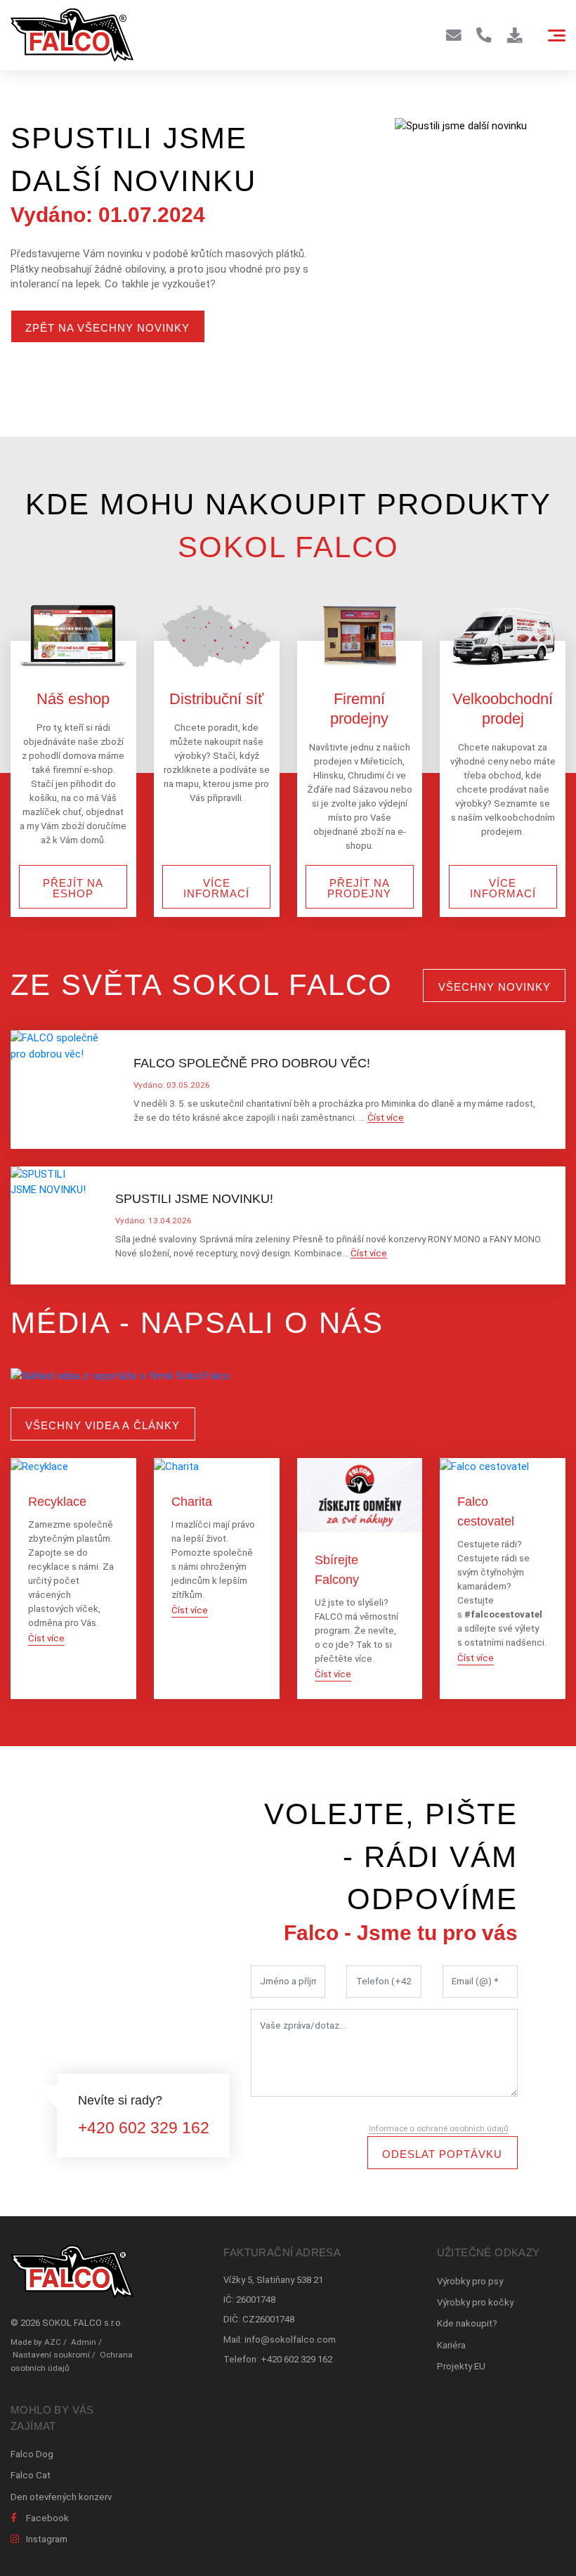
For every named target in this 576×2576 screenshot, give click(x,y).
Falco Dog (32, 2454)
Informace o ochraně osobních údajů (439, 2128)
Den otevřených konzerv (61, 2497)
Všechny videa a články (103, 1425)
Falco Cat (31, 2475)
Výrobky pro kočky (475, 2302)
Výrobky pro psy (470, 2281)
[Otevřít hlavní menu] (557, 35)
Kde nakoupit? (467, 2323)
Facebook (47, 2518)
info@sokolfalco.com (290, 2340)
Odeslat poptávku (442, 2154)
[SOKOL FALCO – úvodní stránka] (72, 35)
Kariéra (451, 2345)
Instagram (47, 2539)
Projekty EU (461, 2366)
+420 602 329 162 (144, 2128)
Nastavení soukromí (51, 2355)
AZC (53, 2342)
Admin (84, 2342)
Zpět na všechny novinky (107, 328)
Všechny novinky (495, 987)
